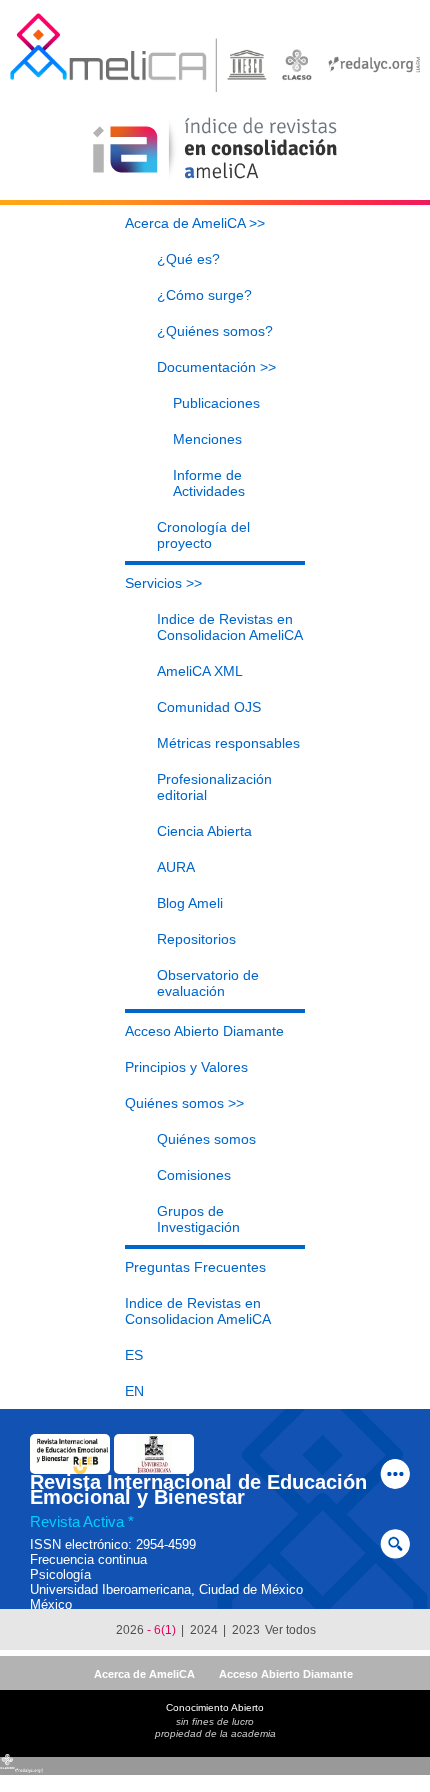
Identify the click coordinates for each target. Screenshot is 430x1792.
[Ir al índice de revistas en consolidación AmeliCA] (215, 180)
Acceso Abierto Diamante (286, 1674)
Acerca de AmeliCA (144, 1674)
